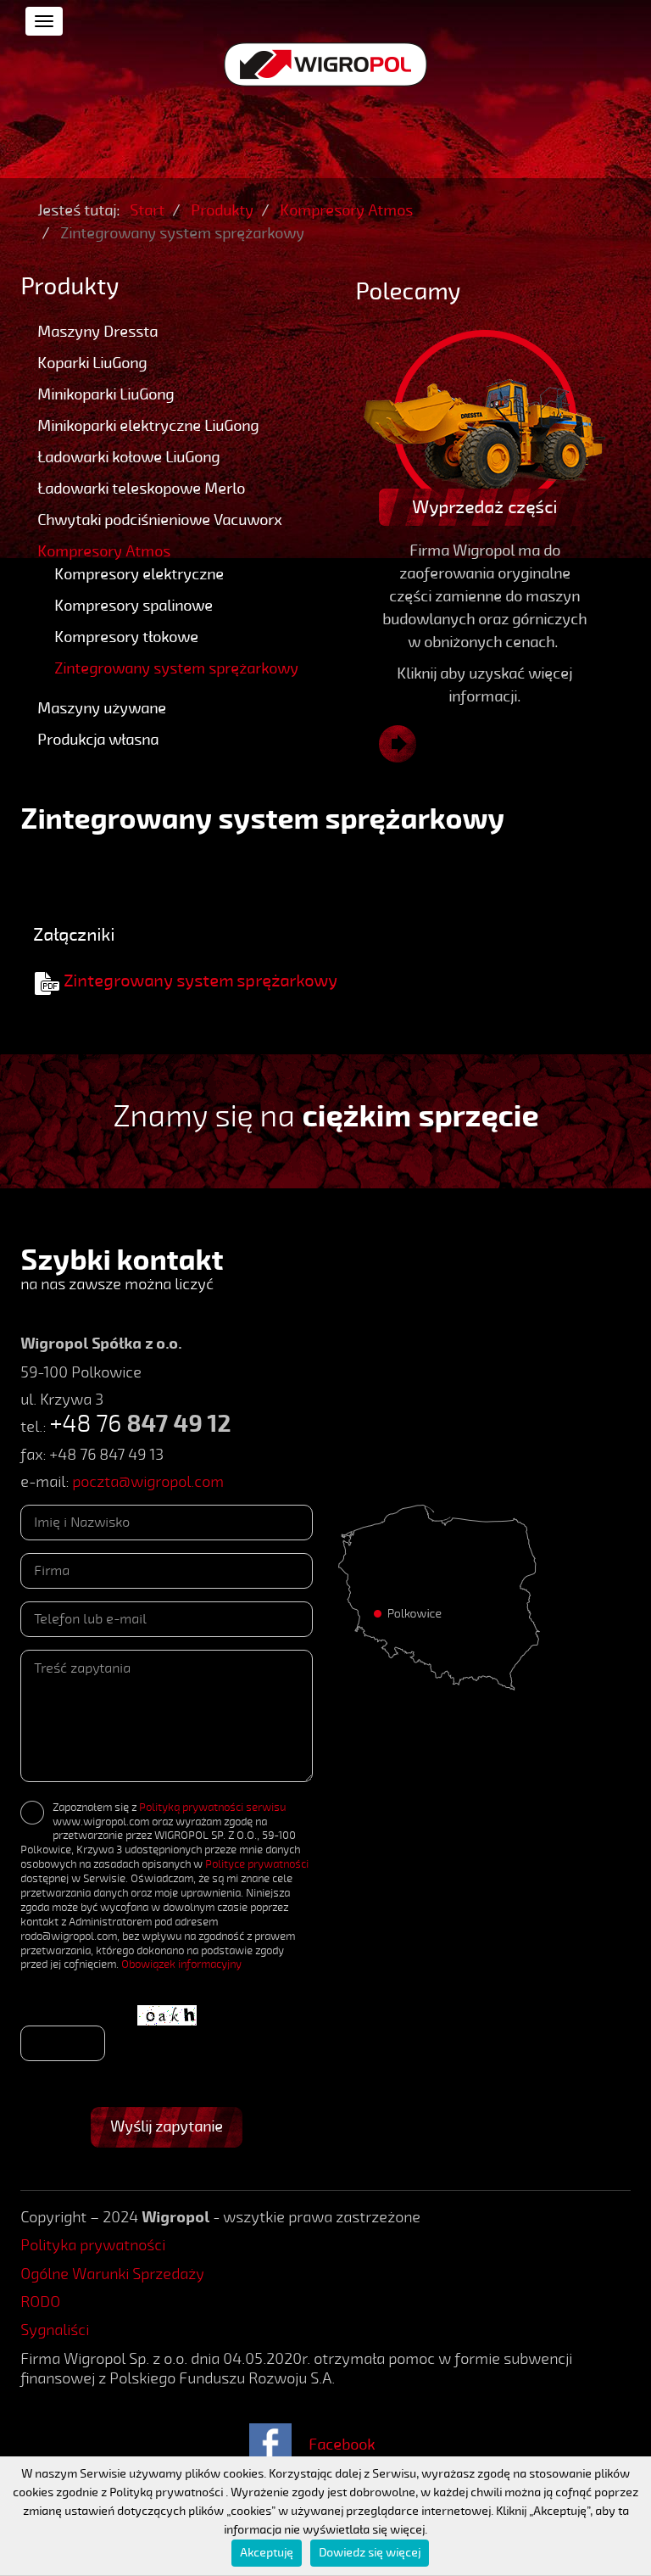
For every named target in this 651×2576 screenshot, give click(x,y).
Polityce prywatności (257, 1864)
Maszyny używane (102, 708)
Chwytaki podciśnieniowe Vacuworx (159, 520)
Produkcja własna (98, 740)
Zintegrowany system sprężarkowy (176, 668)
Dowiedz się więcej (370, 2553)
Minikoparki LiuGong (106, 394)
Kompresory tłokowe (126, 637)
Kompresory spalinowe (134, 606)
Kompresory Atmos (104, 551)
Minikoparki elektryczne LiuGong (148, 426)
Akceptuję (267, 2553)
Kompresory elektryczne (139, 574)
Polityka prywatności (93, 2245)
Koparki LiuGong (92, 363)
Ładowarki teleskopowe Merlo (141, 489)
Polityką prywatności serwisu (212, 1808)
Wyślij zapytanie (167, 2126)
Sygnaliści (55, 2330)
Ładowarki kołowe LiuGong (128, 457)
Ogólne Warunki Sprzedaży (112, 2274)
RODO (40, 2302)
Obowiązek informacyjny (181, 1964)
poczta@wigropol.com (148, 1482)
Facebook (342, 2445)
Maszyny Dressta (97, 332)
